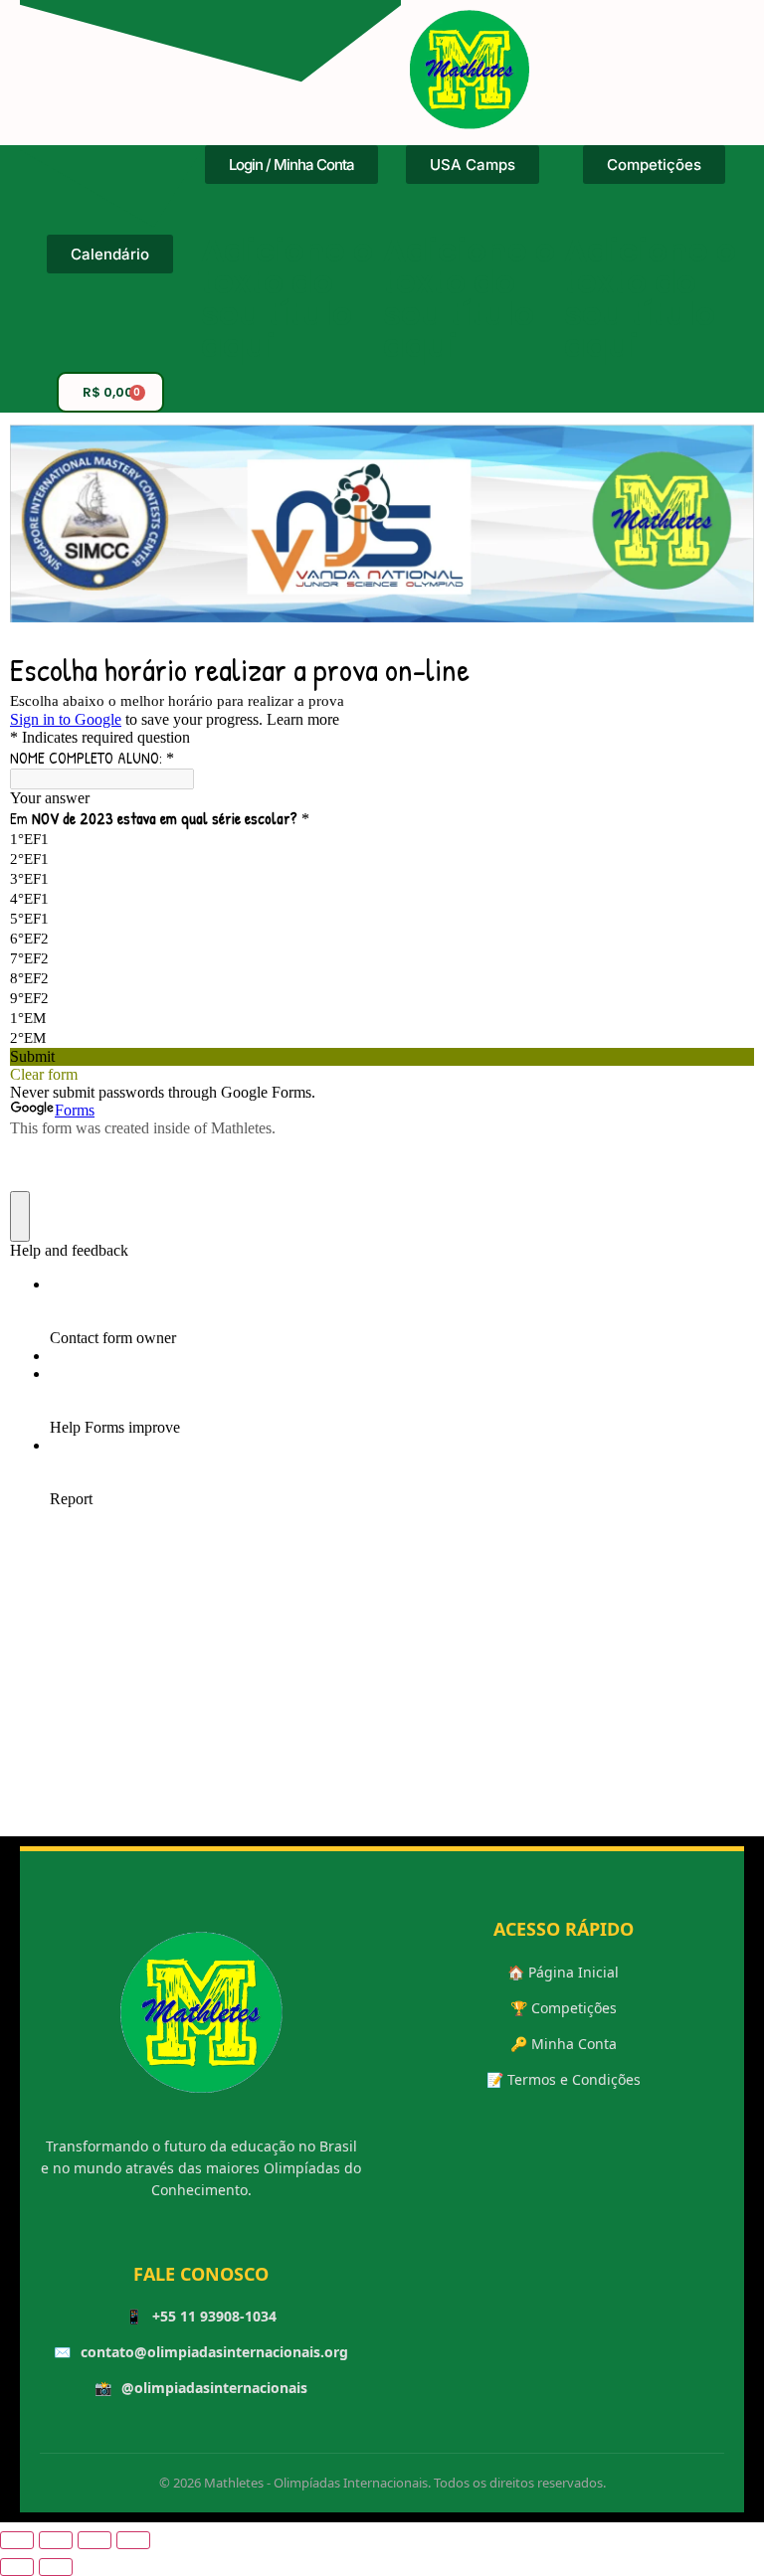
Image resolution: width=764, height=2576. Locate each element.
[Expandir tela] (56, 2540)
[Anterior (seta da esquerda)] (17, 2567)
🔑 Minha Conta (564, 2044)
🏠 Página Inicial (563, 1972)
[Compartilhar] (95, 2540)
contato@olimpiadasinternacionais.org (214, 2352)
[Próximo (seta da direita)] (56, 2567)
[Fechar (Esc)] (133, 2540)
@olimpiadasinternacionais (214, 2388)
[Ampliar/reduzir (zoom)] (17, 2540)
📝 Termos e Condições (564, 2079)
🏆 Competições (564, 2008)
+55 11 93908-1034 (214, 2316)
